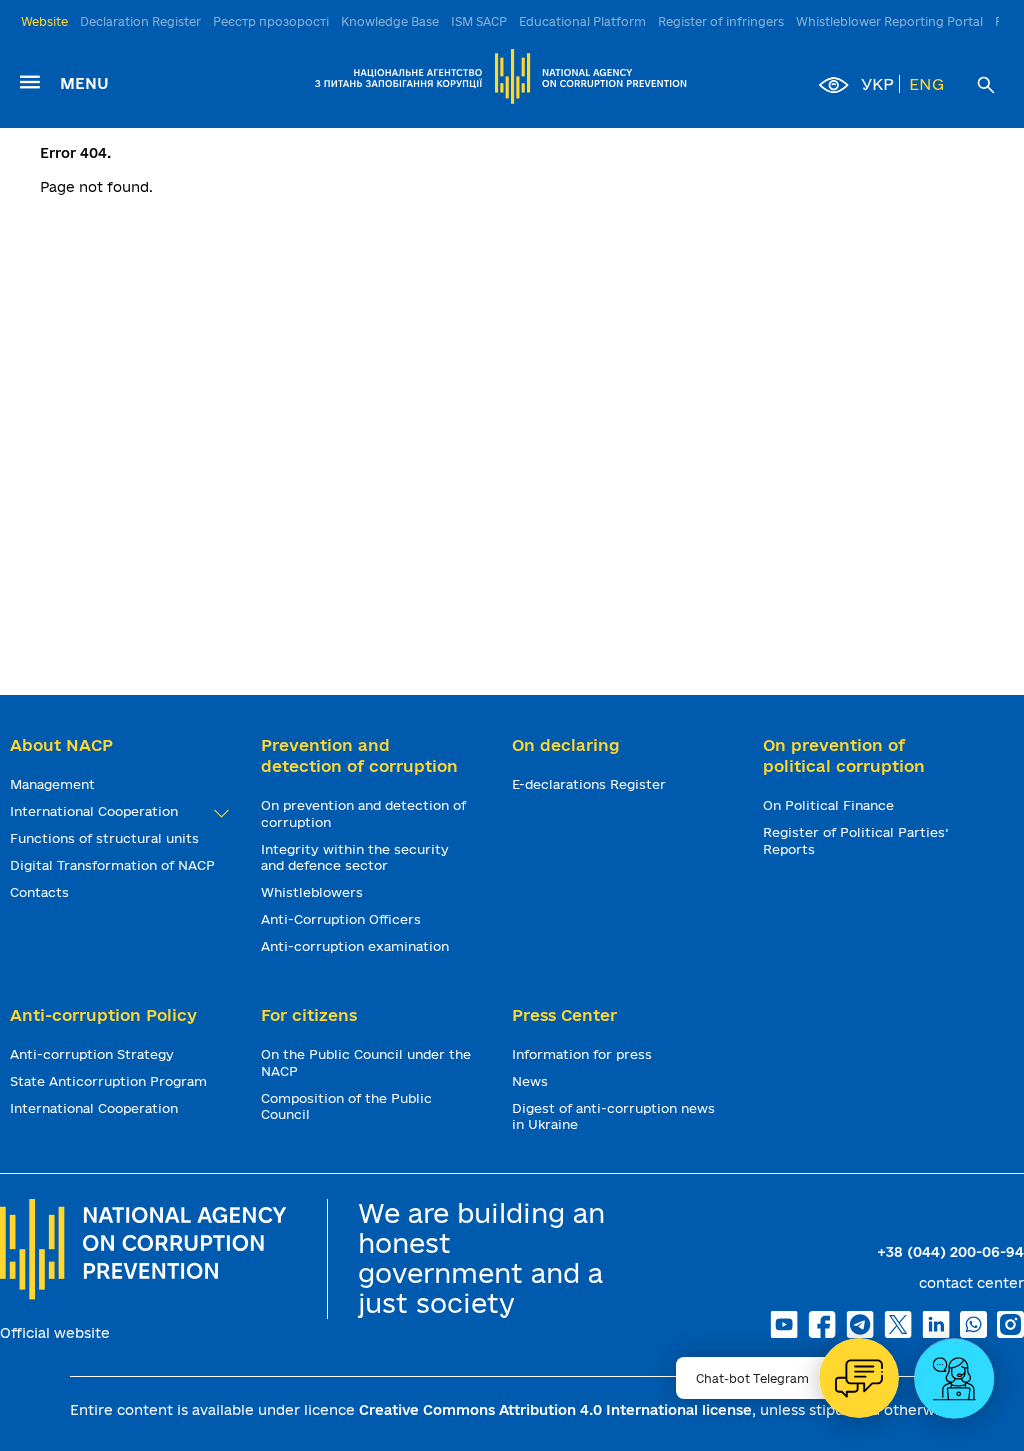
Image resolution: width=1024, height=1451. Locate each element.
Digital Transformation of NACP (114, 865)
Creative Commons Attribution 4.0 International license (555, 1410)
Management (54, 784)
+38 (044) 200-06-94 (950, 1252)
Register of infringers (721, 21)
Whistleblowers (314, 892)
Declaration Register (140, 21)
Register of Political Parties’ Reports (855, 840)
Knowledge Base (390, 21)
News (532, 1081)
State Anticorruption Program (110, 1081)
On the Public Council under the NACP (366, 1062)
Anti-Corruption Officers (343, 919)
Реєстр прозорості (271, 21)
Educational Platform (582, 21)
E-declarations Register (591, 784)
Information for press (584, 1054)
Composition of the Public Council (346, 1106)
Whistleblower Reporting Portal (889, 21)
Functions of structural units (106, 838)
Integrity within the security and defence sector (355, 857)
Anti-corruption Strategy (94, 1054)
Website (44, 21)
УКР (877, 84)
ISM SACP (479, 21)
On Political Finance (830, 805)
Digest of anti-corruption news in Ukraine (613, 1116)
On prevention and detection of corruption (363, 813)
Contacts (41, 892)
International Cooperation (96, 811)
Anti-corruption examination (357, 946)
